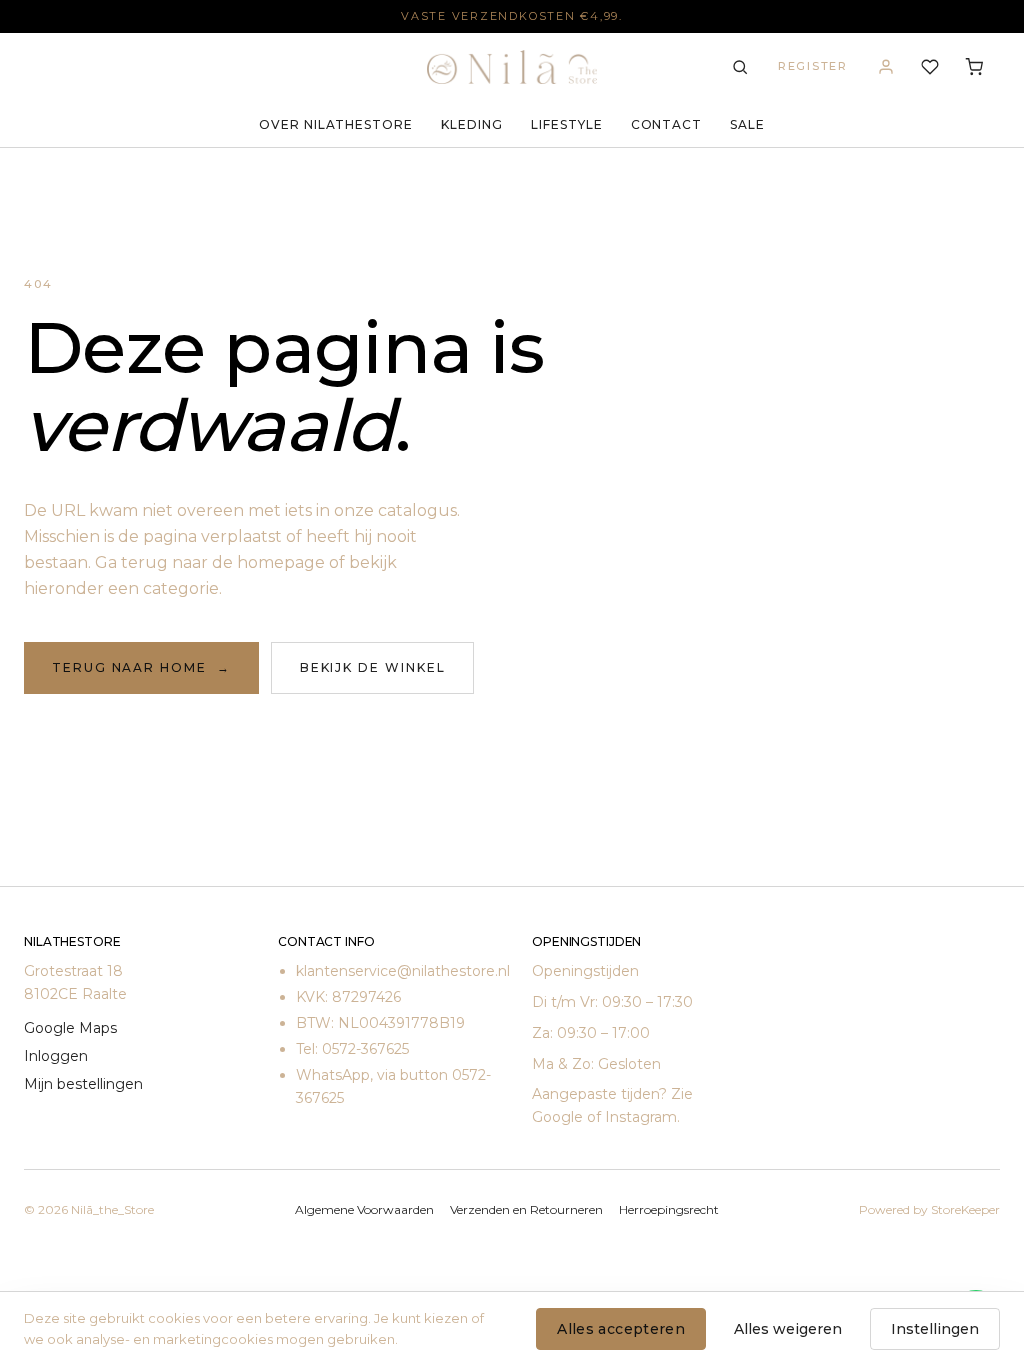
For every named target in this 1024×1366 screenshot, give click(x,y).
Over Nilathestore (336, 124)
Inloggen (56, 1056)
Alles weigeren (788, 1329)
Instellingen (935, 1329)
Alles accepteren (621, 1329)
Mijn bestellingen (83, 1084)
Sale (747, 124)
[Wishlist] (930, 67)
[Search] (740, 67)
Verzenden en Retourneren (526, 1209)
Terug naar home (141, 667)
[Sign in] (886, 67)
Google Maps (70, 1028)
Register (813, 66)
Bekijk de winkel (373, 667)
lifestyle (567, 124)
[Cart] (974, 67)
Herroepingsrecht (669, 1209)
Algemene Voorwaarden (364, 1209)
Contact (667, 124)
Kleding (472, 124)
